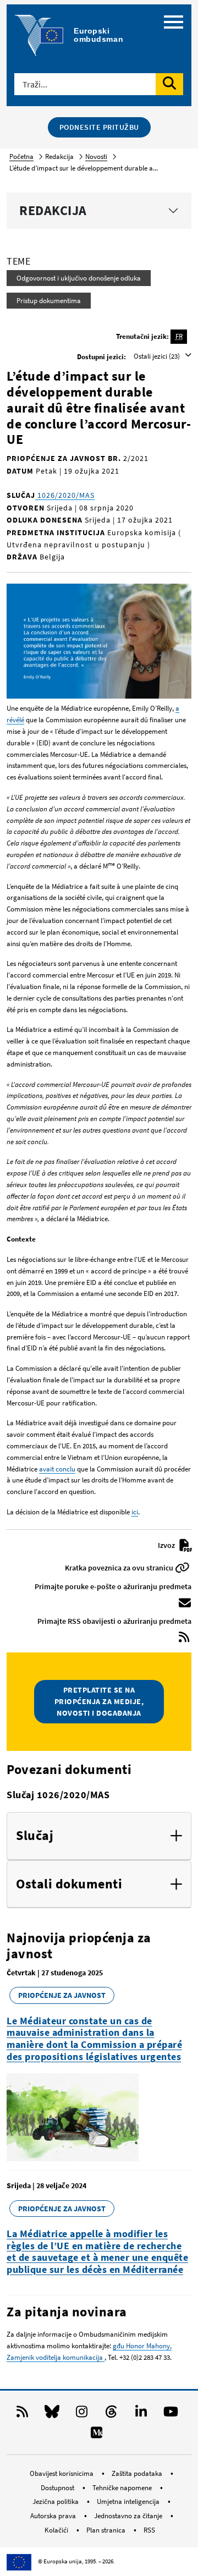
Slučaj (35, 1836)
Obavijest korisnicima (62, 2473)
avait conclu (57, 1469)
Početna (21, 156)
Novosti (96, 156)
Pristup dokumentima (49, 301)
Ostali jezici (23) (158, 356)
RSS (149, 2530)
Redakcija (53, 210)
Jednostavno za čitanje (129, 2516)
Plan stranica (107, 2530)
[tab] (99, 1836)
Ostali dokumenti (69, 1884)
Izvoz (167, 1545)
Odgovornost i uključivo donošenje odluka (79, 278)
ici (135, 1512)
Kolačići (57, 2530)
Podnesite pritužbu (99, 127)
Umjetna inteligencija (129, 2501)
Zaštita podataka (138, 2473)
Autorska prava (54, 2516)
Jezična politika (56, 2501)
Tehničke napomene (123, 2488)
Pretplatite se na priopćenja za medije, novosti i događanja (99, 1701)
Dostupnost (58, 2488)
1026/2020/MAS (65, 495)
